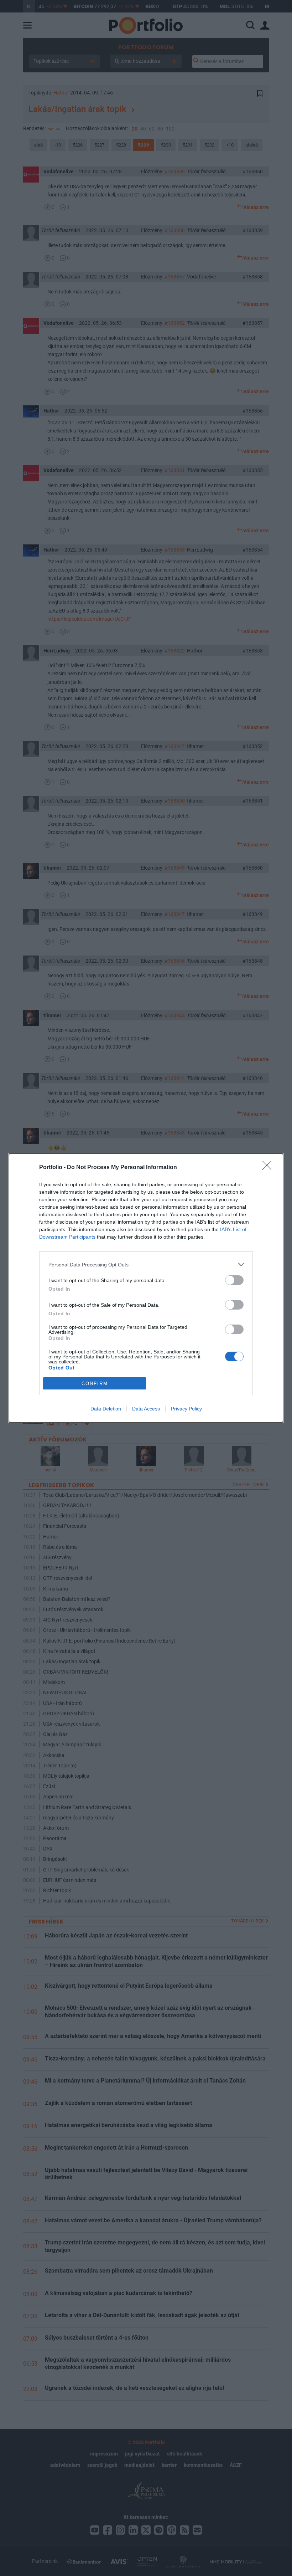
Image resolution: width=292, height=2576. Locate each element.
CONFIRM (95, 1384)
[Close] (269, 1168)
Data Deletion (106, 1409)
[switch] (234, 1280)
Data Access (146, 1409)
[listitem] (146, 1264)
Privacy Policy (186, 1409)
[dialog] (146, 1288)
